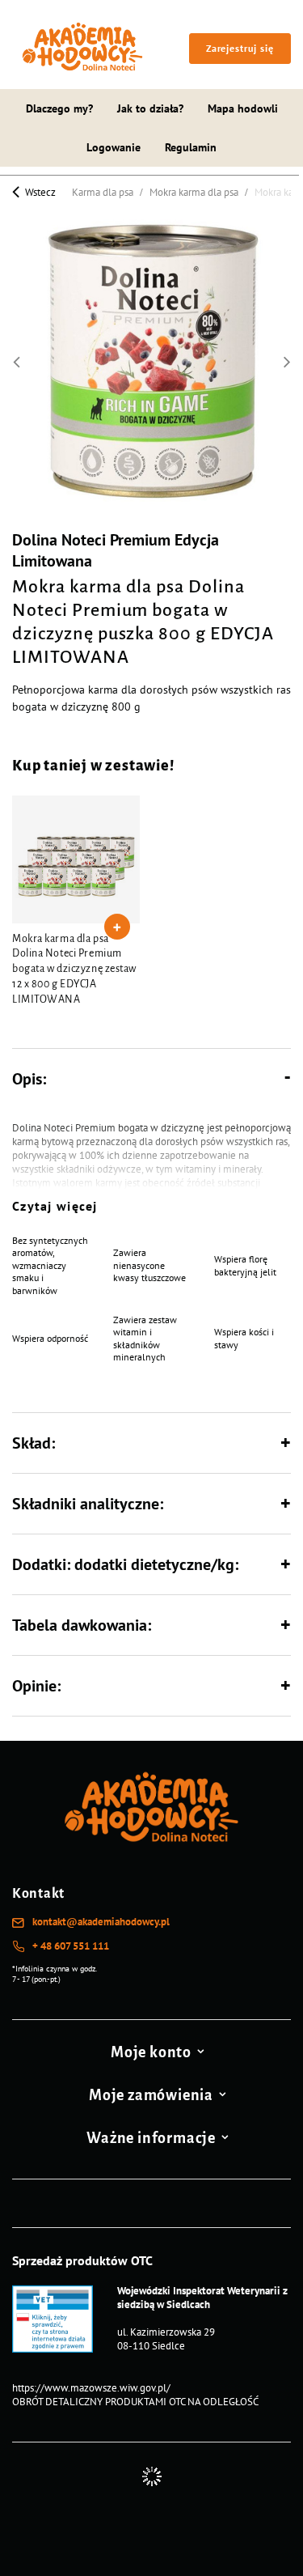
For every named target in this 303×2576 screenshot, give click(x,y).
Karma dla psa (103, 192)
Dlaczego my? (59, 108)
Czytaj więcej (55, 1206)
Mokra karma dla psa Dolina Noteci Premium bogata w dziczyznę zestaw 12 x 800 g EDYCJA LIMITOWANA (74, 970)
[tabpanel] (76, 904)
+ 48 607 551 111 (71, 1946)
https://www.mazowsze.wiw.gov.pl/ (91, 2388)
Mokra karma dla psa (194, 192)
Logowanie (114, 147)
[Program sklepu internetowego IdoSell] (151, 2476)
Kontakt (38, 1894)
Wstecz (39, 191)
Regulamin (191, 147)
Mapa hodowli (243, 108)
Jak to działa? (150, 108)
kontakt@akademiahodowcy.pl (101, 1922)
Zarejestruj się (240, 48)
